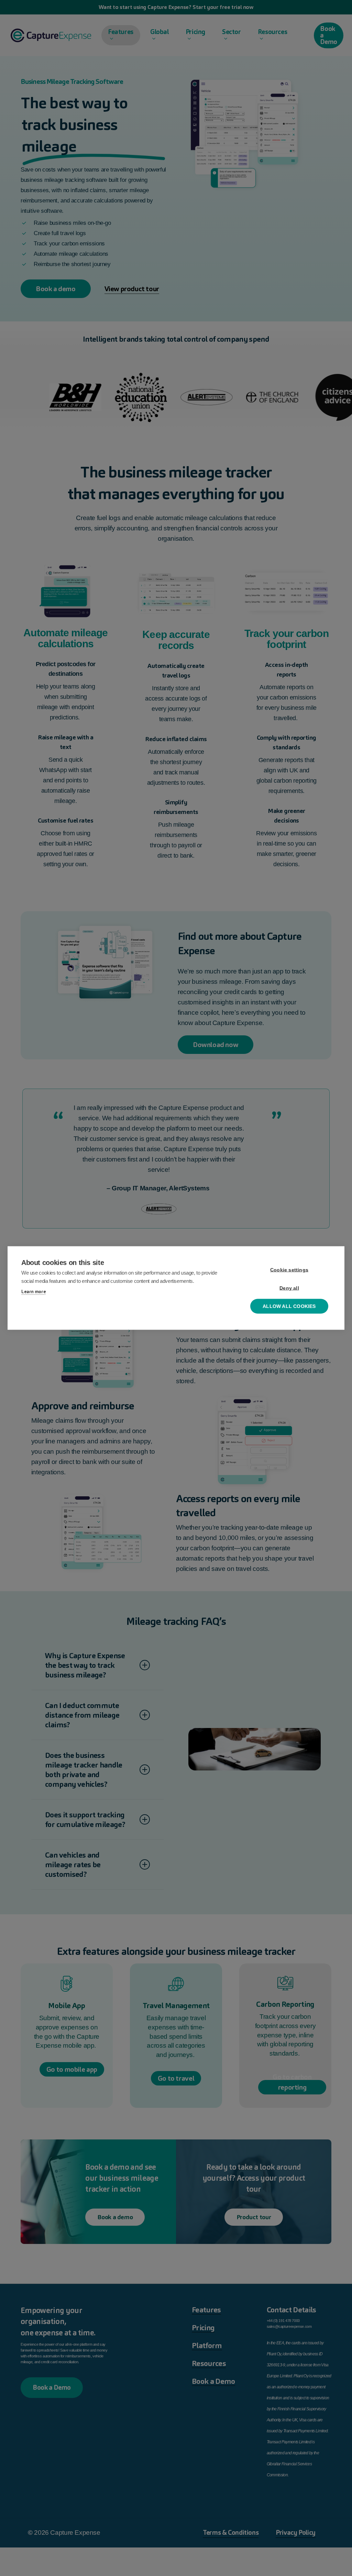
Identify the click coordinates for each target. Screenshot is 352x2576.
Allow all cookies (289, 1306)
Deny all (289, 1288)
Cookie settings (289, 1270)
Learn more (34, 1292)
